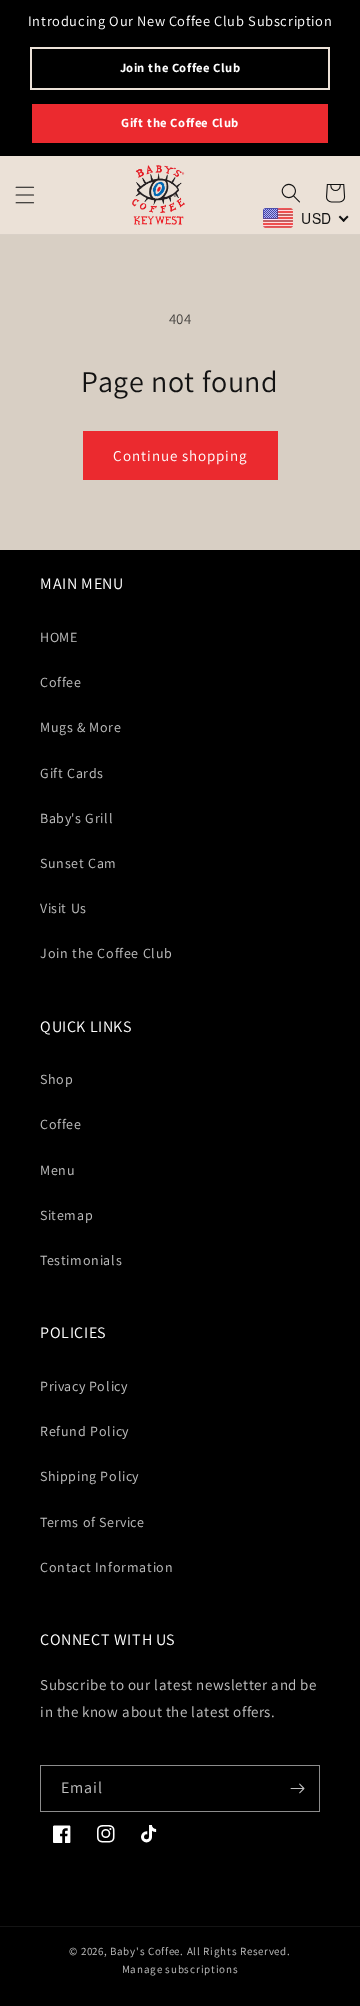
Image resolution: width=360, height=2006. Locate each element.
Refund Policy (84, 1431)
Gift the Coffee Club (180, 122)
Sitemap (66, 1215)
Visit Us (63, 908)
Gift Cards (72, 773)
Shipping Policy (89, 1476)
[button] (25, 195)
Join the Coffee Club (180, 67)
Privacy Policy (83, 1386)
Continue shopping (180, 455)
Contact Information (106, 1567)
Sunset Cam (78, 863)
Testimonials (81, 1260)
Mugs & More (81, 727)
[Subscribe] (297, 1788)
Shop (56, 1079)
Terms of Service (92, 1522)
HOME (58, 637)
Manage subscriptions (180, 1969)
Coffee (61, 682)
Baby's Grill (76, 818)
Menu (57, 1170)
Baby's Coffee (145, 1951)
